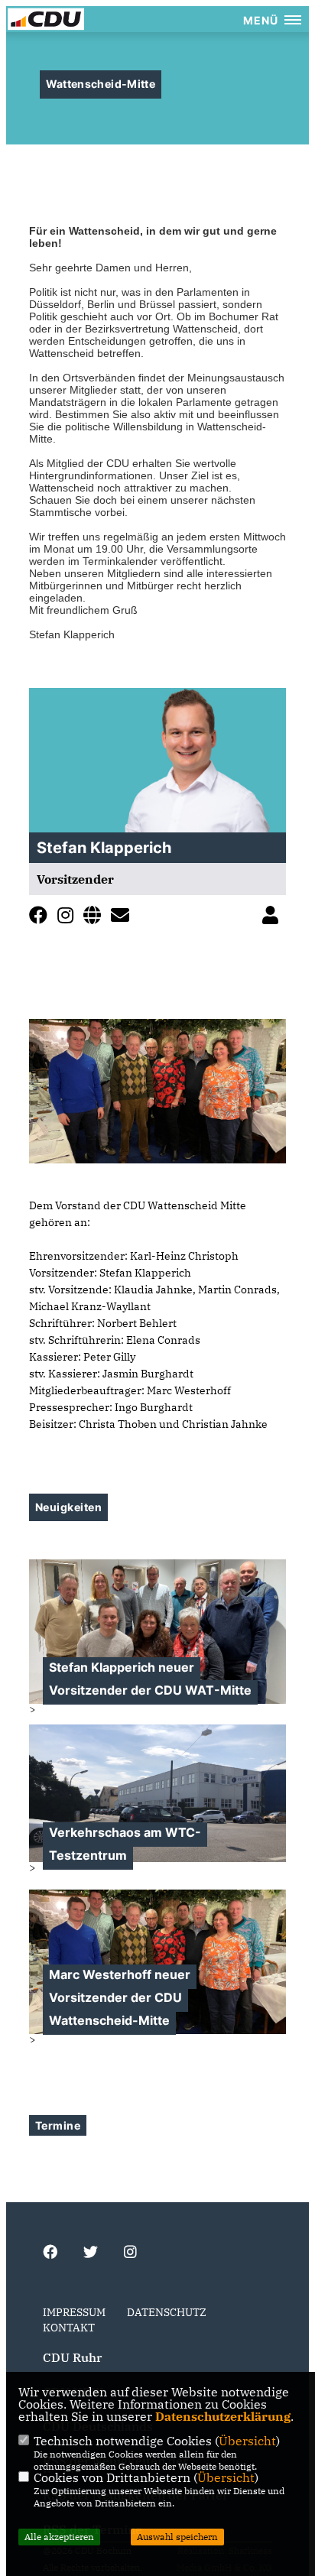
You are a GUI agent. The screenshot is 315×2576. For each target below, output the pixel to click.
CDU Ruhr (72, 2357)
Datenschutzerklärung (223, 2416)
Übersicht (247, 2441)
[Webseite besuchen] (96, 918)
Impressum (74, 2312)
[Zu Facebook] (42, 918)
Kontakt (69, 2328)
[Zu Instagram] (69, 918)
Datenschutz (167, 2312)
